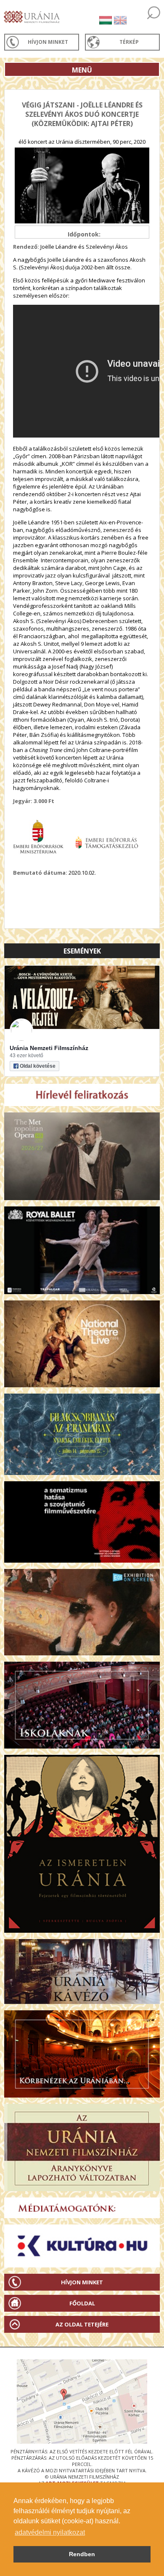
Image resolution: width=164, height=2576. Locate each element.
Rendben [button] (82, 2554)
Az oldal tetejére (82, 2324)
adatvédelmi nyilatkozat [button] (50, 2532)
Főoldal (82, 2303)
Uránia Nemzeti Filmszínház (49, 1048)
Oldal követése (38, 1066)
